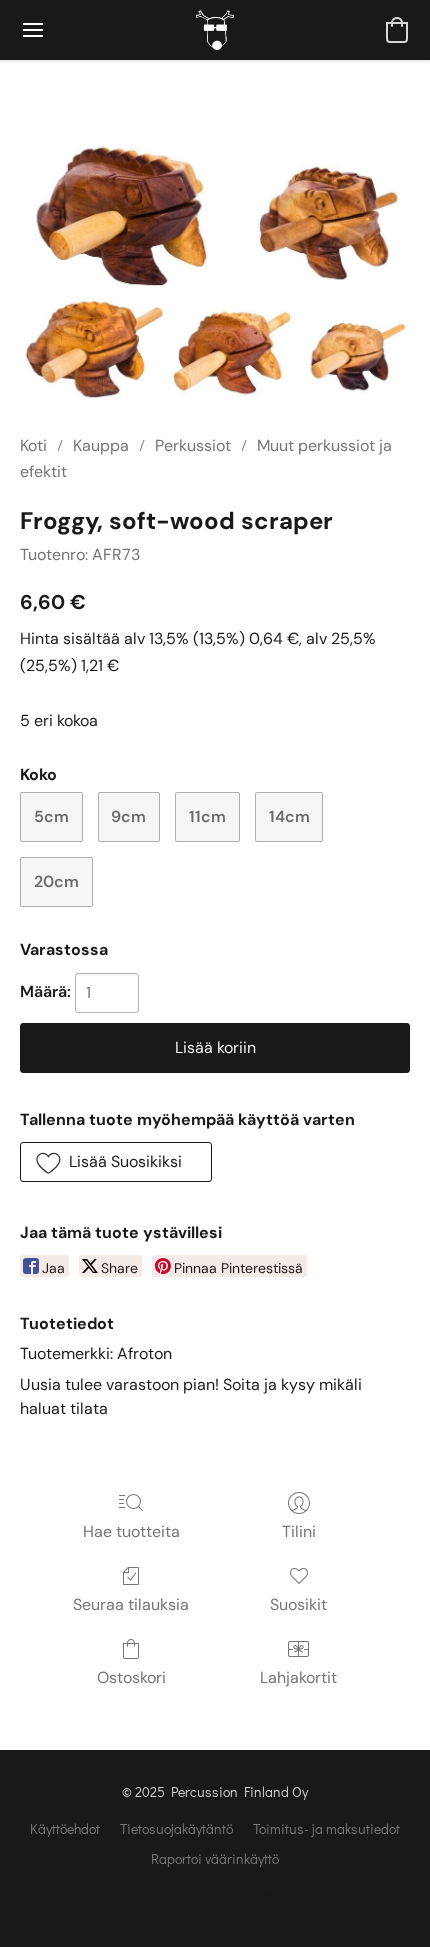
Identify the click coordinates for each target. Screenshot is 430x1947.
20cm (56, 881)
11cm (207, 816)
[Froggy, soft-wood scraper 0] (215, 271)
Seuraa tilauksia (131, 1604)
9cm (128, 816)
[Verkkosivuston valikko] (33, 30)
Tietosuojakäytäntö (176, 1828)
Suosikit (298, 1604)
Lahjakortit (298, 1677)
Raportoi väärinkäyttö (215, 1858)
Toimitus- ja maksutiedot (326, 1828)
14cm (289, 816)
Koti (33, 445)
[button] (215, 30)
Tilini (299, 1531)
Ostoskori (131, 1677)
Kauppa (101, 445)
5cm (51, 816)
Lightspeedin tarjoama (215, 1893)
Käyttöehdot (65, 1828)
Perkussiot (193, 445)
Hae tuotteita (131, 1531)
